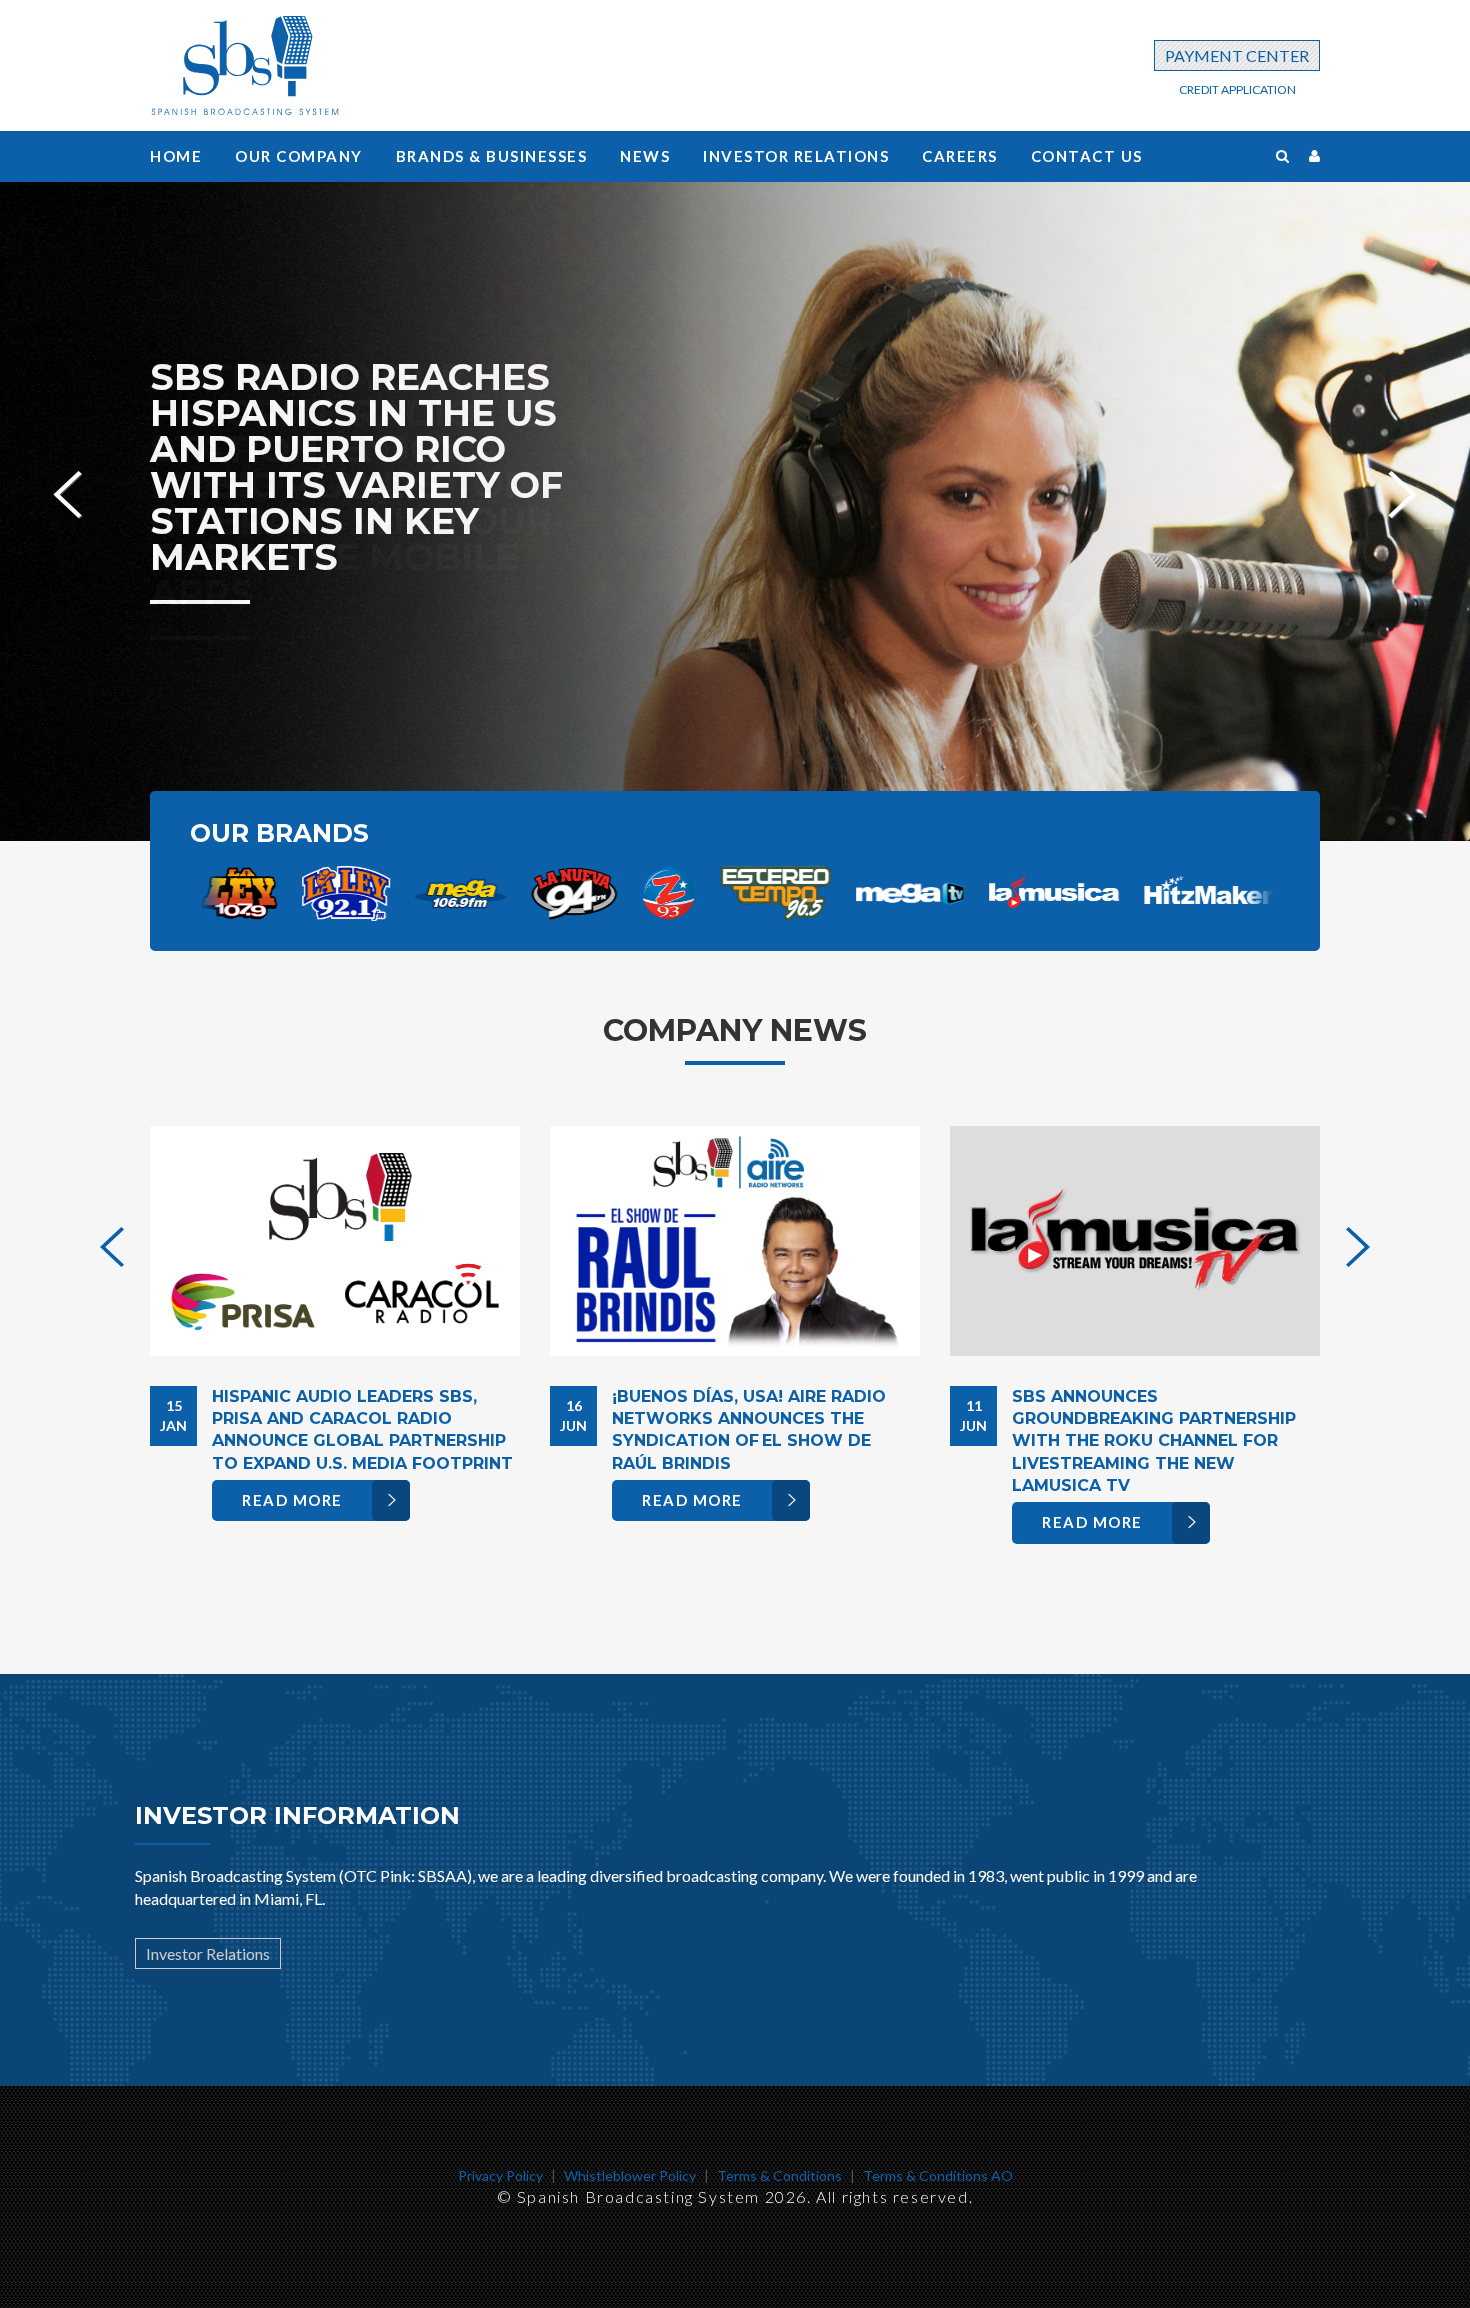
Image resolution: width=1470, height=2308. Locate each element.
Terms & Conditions (779, 2175)
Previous (67, 481)
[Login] (1314, 155)
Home (176, 156)
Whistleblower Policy (630, 2175)
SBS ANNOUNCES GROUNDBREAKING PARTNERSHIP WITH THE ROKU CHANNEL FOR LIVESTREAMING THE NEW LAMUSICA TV (1154, 1441)
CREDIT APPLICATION (1237, 89)
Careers (960, 156)
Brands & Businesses (492, 156)
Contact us (1087, 156)
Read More (292, 1500)
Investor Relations (796, 156)
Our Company (299, 156)
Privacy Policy (500, 2175)
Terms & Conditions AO (938, 2175)
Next (1402, 481)
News (645, 156)
